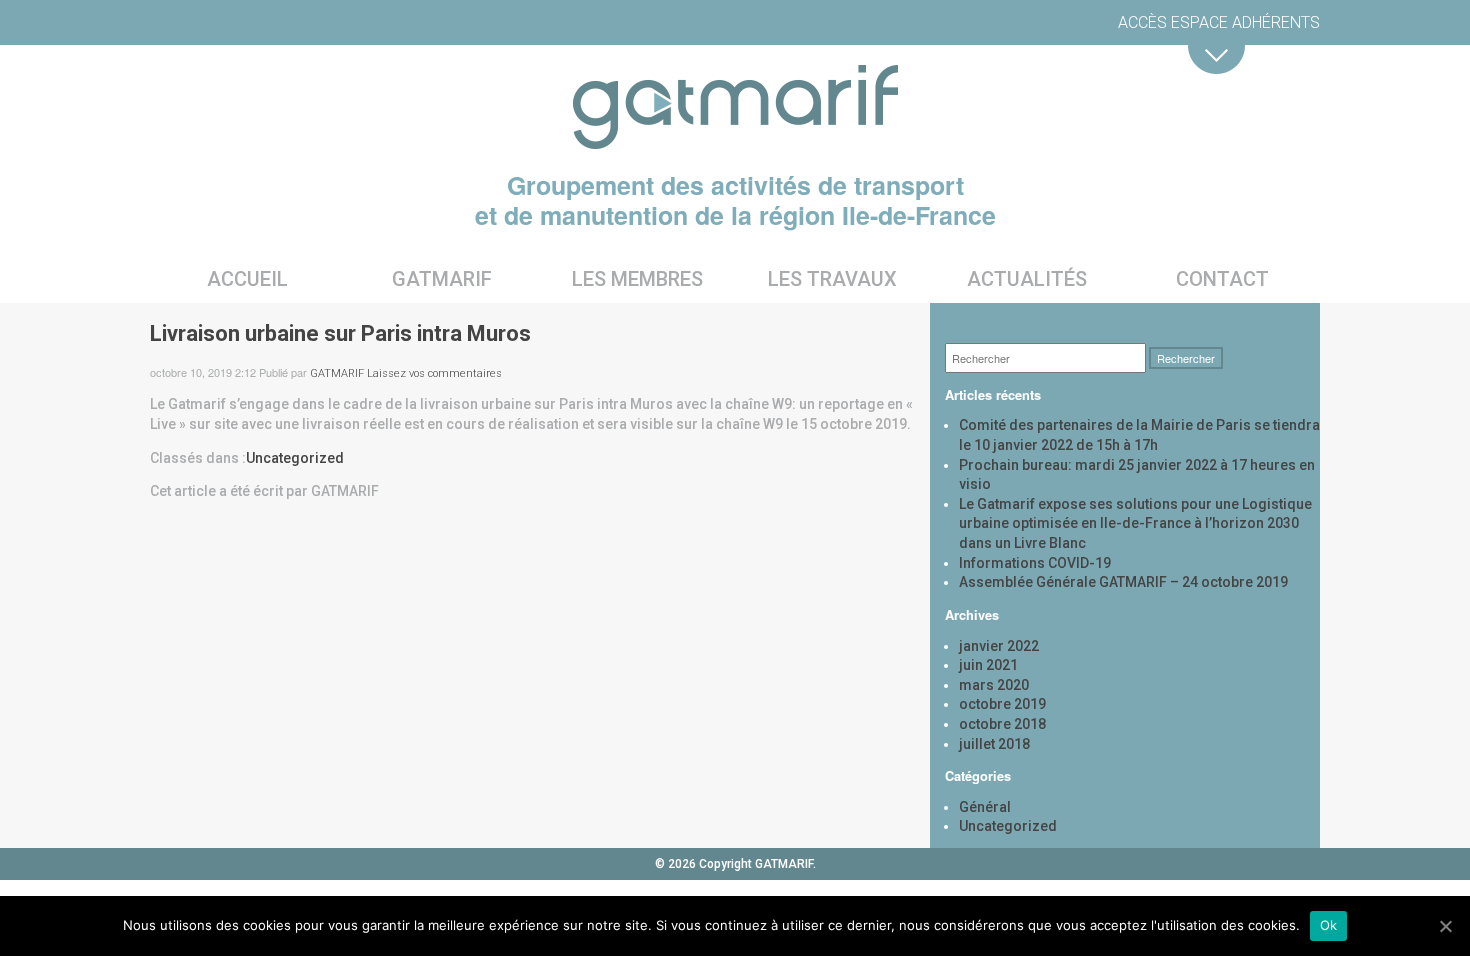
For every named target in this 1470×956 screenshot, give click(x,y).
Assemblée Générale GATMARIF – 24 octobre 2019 (1123, 582)
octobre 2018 (1002, 724)
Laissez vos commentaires (434, 373)
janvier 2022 (999, 646)
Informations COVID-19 (1035, 563)
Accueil (247, 279)
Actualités (1027, 279)
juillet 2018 (994, 744)
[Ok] (1445, 926)
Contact (1222, 279)
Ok (1329, 925)
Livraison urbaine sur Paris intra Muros (340, 333)
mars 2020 (994, 685)
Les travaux (832, 279)
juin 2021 (988, 665)
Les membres (637, 279)
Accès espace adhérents (1219, 22)
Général (985, 807)
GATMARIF (337, 373)
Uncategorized (295, 458)
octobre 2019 (1002, 704)
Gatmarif (442, 279)
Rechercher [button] (1186, 358)
